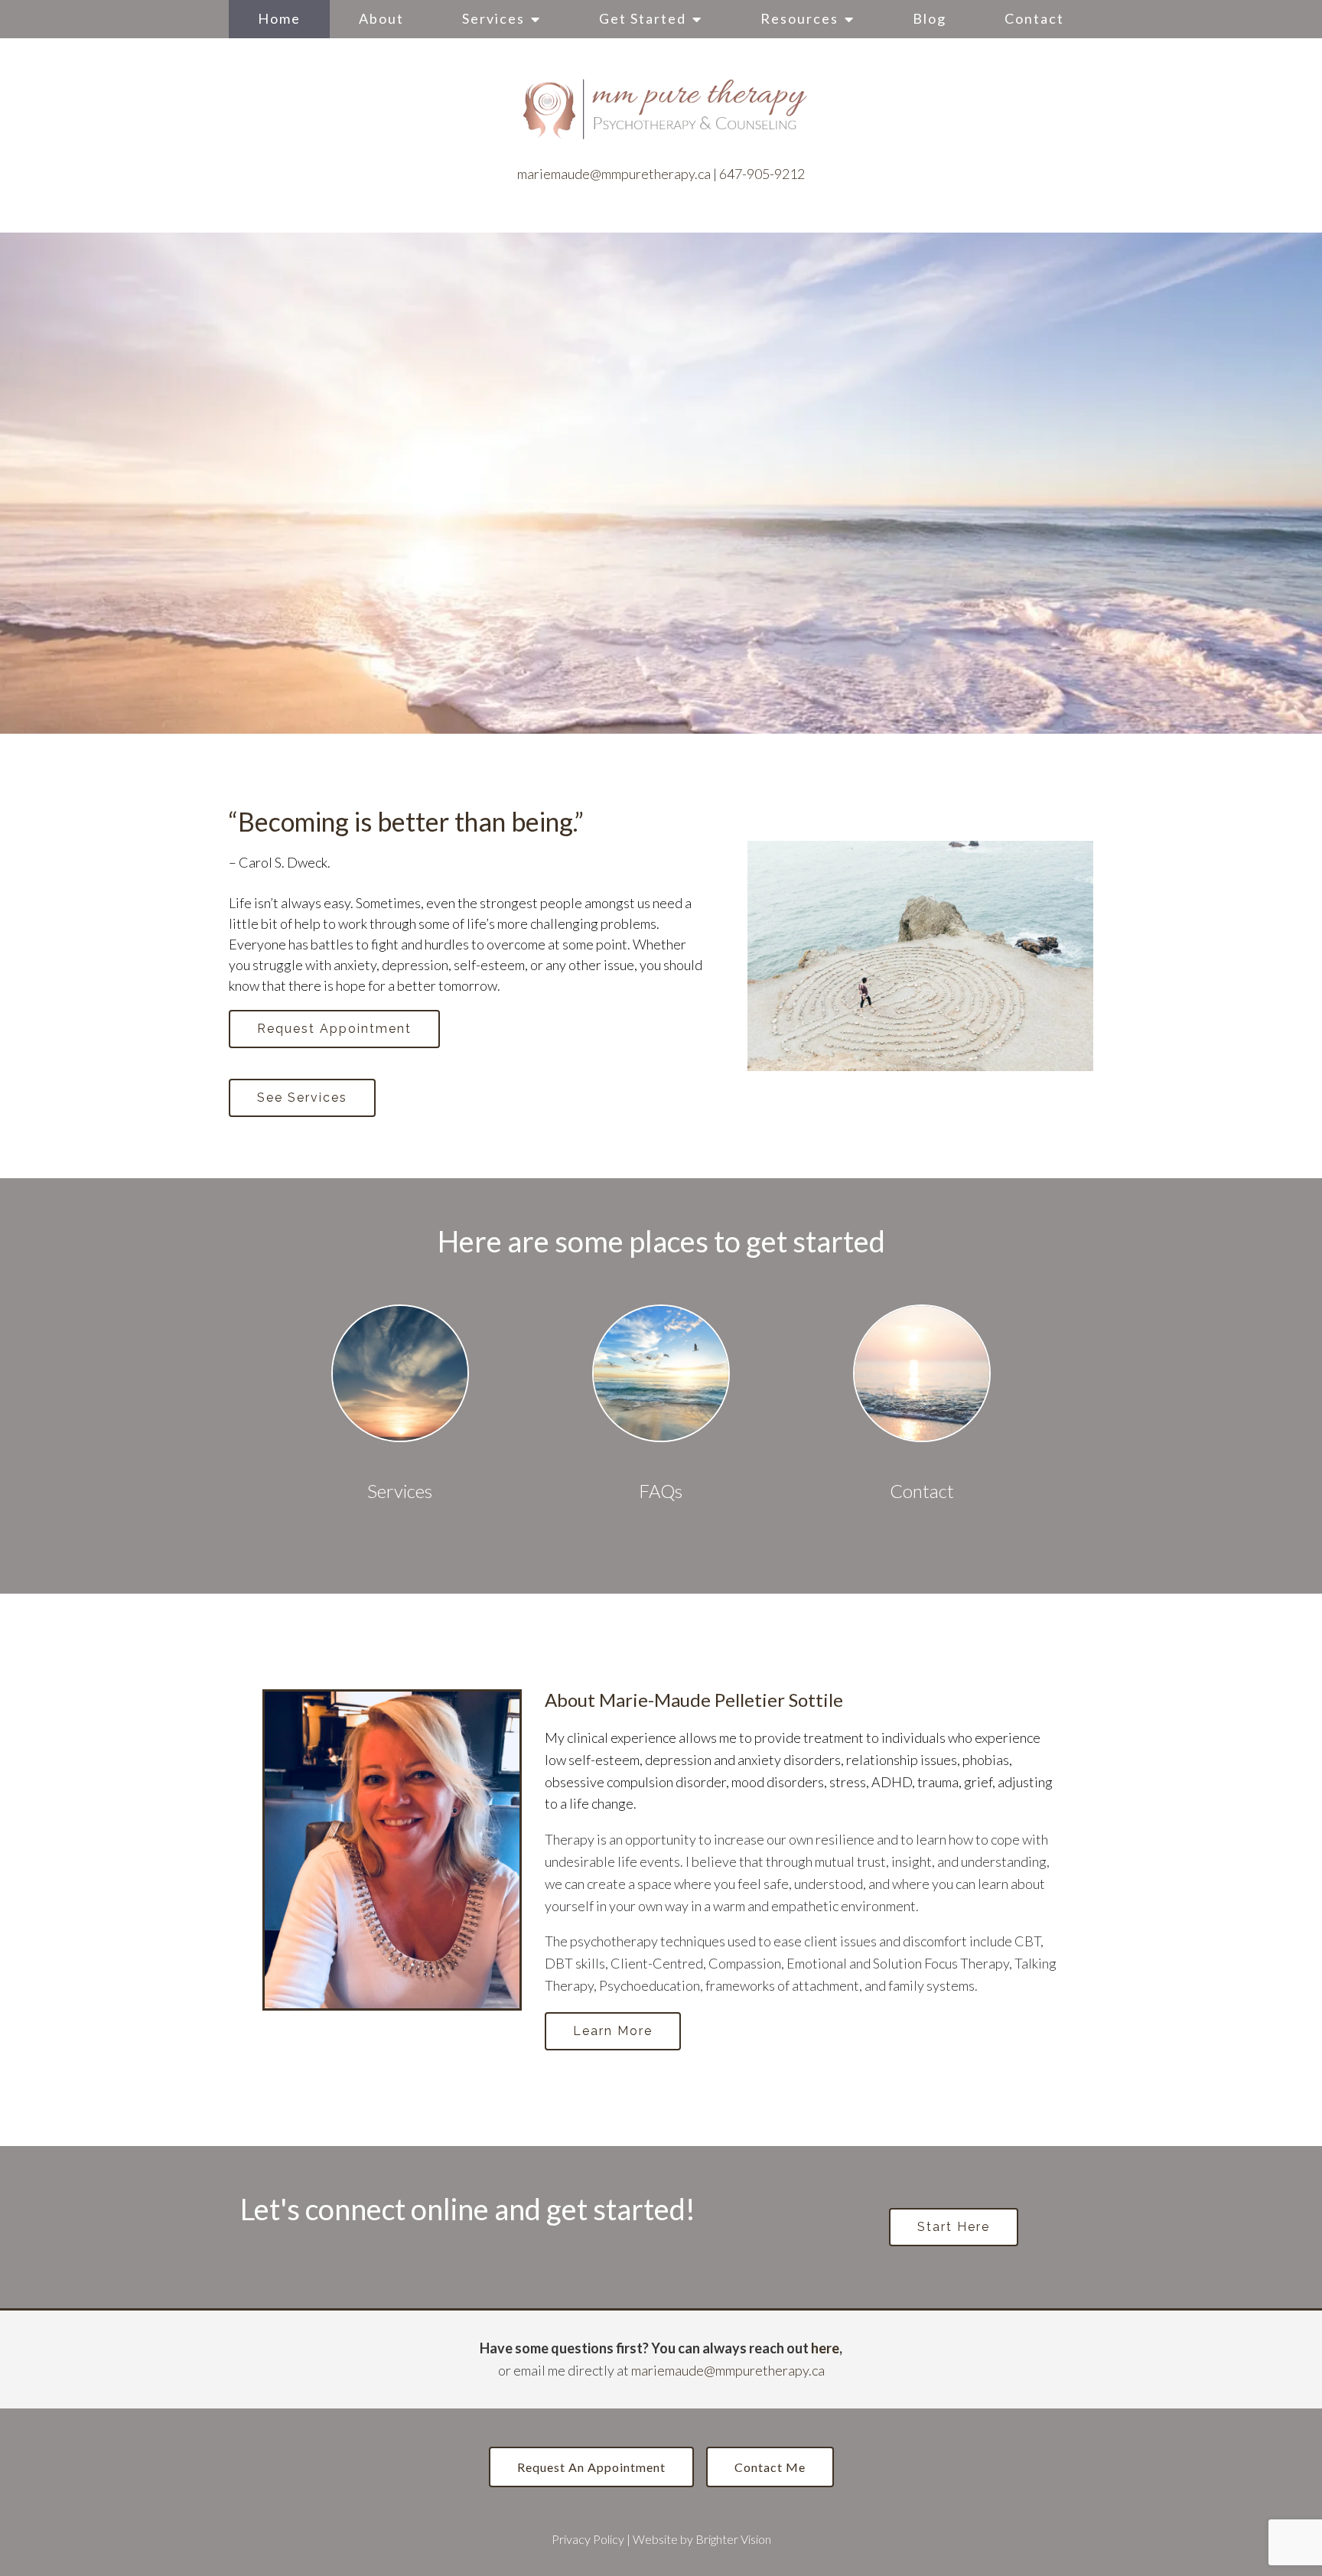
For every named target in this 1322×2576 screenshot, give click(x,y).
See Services (302, 1097)
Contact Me (770, 2467)
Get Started (643, 18)
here (825, 2348)
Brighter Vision (733, 2539)
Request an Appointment (591, 2467)
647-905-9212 (762, 174)
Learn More (613, 2031)
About (381, 18)
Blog (930, 18)
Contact (1034, 18)
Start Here (954, 2227)
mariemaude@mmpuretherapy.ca (614, 174)
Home (279, 18)
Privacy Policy (588, 2539)
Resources (799, 18)
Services (493, 18)
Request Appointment (334, 1029)
